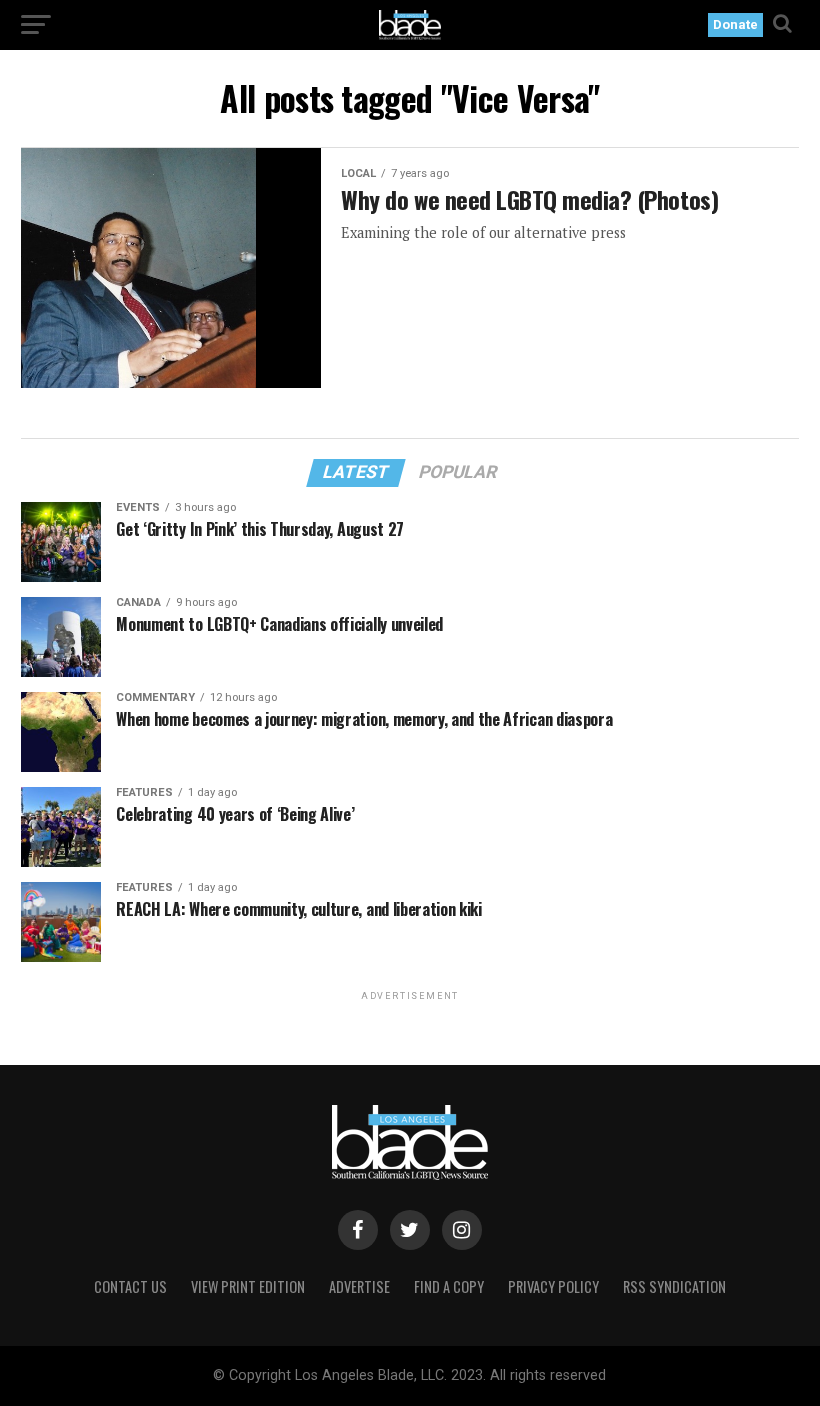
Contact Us (130, 1286)
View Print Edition (248, 1286)
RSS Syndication (674, 1286)
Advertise (359, 1286)
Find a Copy (449, 1286)
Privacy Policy (553, 1286)
